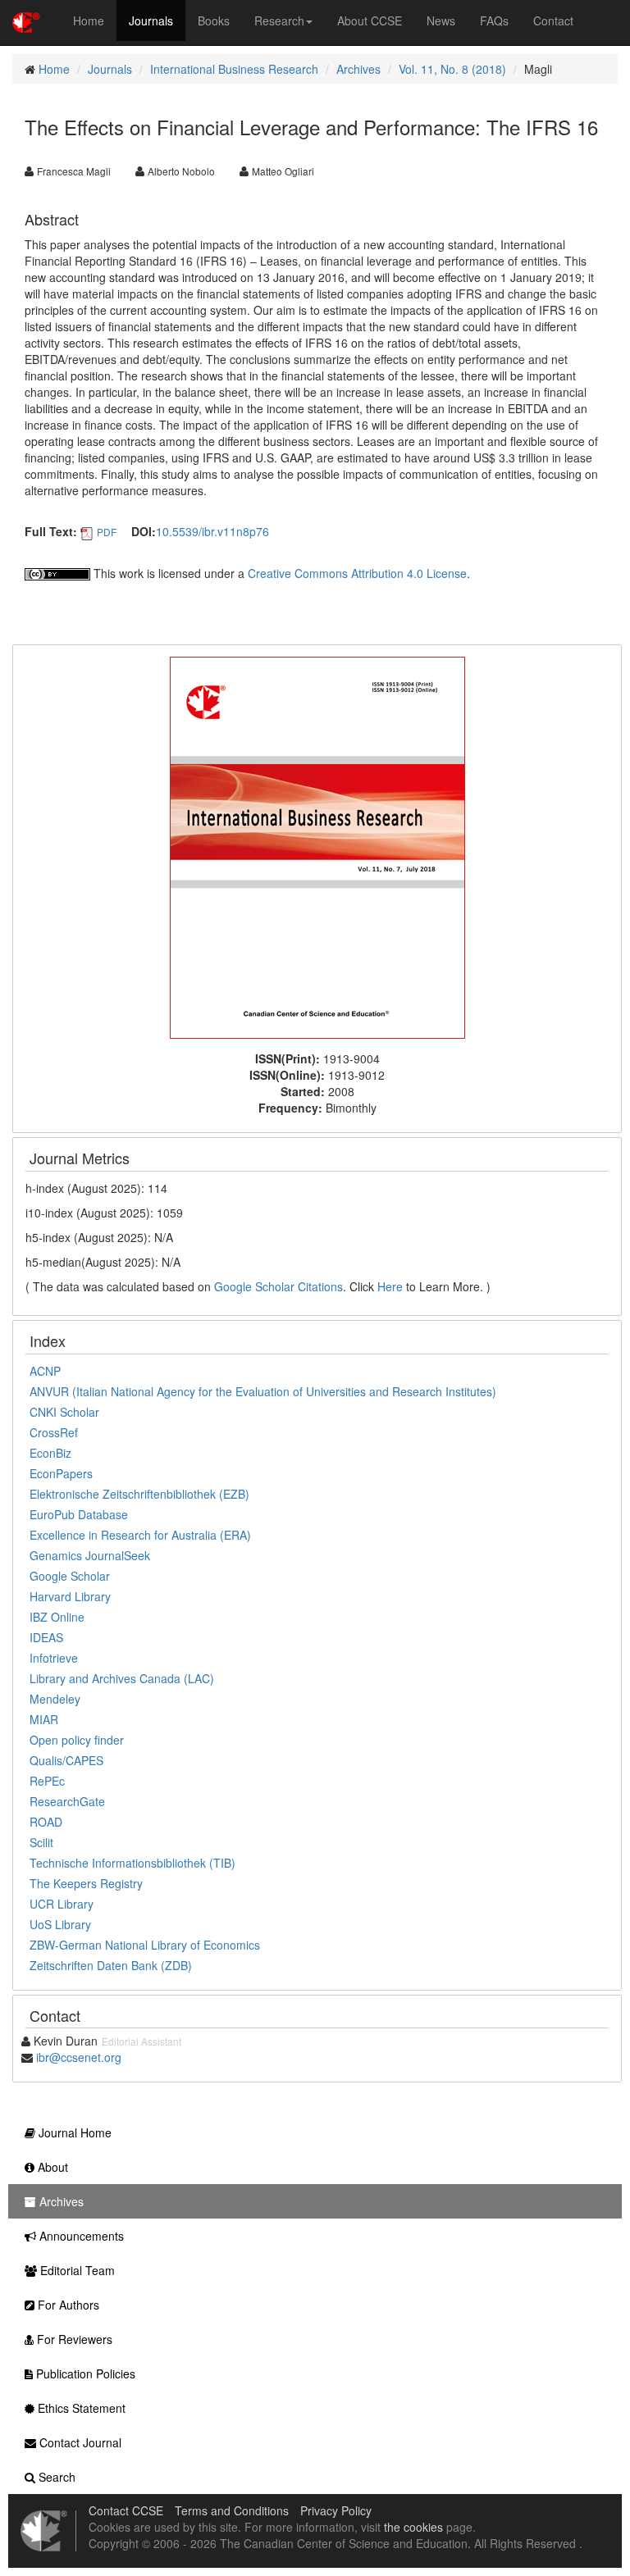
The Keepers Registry (86, 1883)
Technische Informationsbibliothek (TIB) (132, 1863)
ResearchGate (67, 1801)
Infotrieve (54, 1658)
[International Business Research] (317, 846)
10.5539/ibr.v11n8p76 (212, 531)
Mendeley (55, 1699)
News (441, 20)
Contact (553, 20)
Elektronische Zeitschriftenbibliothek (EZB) (139, 1494)
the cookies (413, 2527)
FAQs (494, 20)
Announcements (80, 2236)
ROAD (46, 1822)
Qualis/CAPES (66, 1760)
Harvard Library (70, 1596)
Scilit (41, 1842)
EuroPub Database (79, 1514)
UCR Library (62, 1904)
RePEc (47, 1781)
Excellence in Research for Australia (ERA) (140, 1535)
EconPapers (61, 1473)
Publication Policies (84, 2373)
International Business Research (234, 69)
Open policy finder (77, 1740)
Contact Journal (79, 2442)
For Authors (67, 2305)
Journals (151, 20)
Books (214, 20)
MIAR (44, 1719)
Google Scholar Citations (278, 1286)
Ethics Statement (80, 2408)
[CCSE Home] (26, 20)
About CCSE (370, 20)
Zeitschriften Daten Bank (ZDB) (111, 1965)
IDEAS (46, 1637)
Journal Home (73, 2132)
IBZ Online (57, 1617)
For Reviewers (73, 2339)
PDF (107, 532)
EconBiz (50, 1453)
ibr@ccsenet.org (79, 2057)
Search (55, 2477)
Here (390, 1286)
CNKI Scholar (64, 1412)
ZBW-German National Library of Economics (145, 1945)
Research (279, 20)
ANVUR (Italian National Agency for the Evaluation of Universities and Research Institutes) (263, 1391)
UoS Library (60, 1924)
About (51, 2167)
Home (89, 20)
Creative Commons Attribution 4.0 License (357, 573)
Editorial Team (76, 2270)
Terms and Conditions (232, 2510)
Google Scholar (70, 1576)
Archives (358, 69)
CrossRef (54, 1432)
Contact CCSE (126, 2510)
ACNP (45, 1371)
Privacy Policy (336, 2510)
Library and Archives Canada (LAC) (122, 1678)
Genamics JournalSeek (90, 1555)
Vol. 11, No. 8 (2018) (452, 69)
